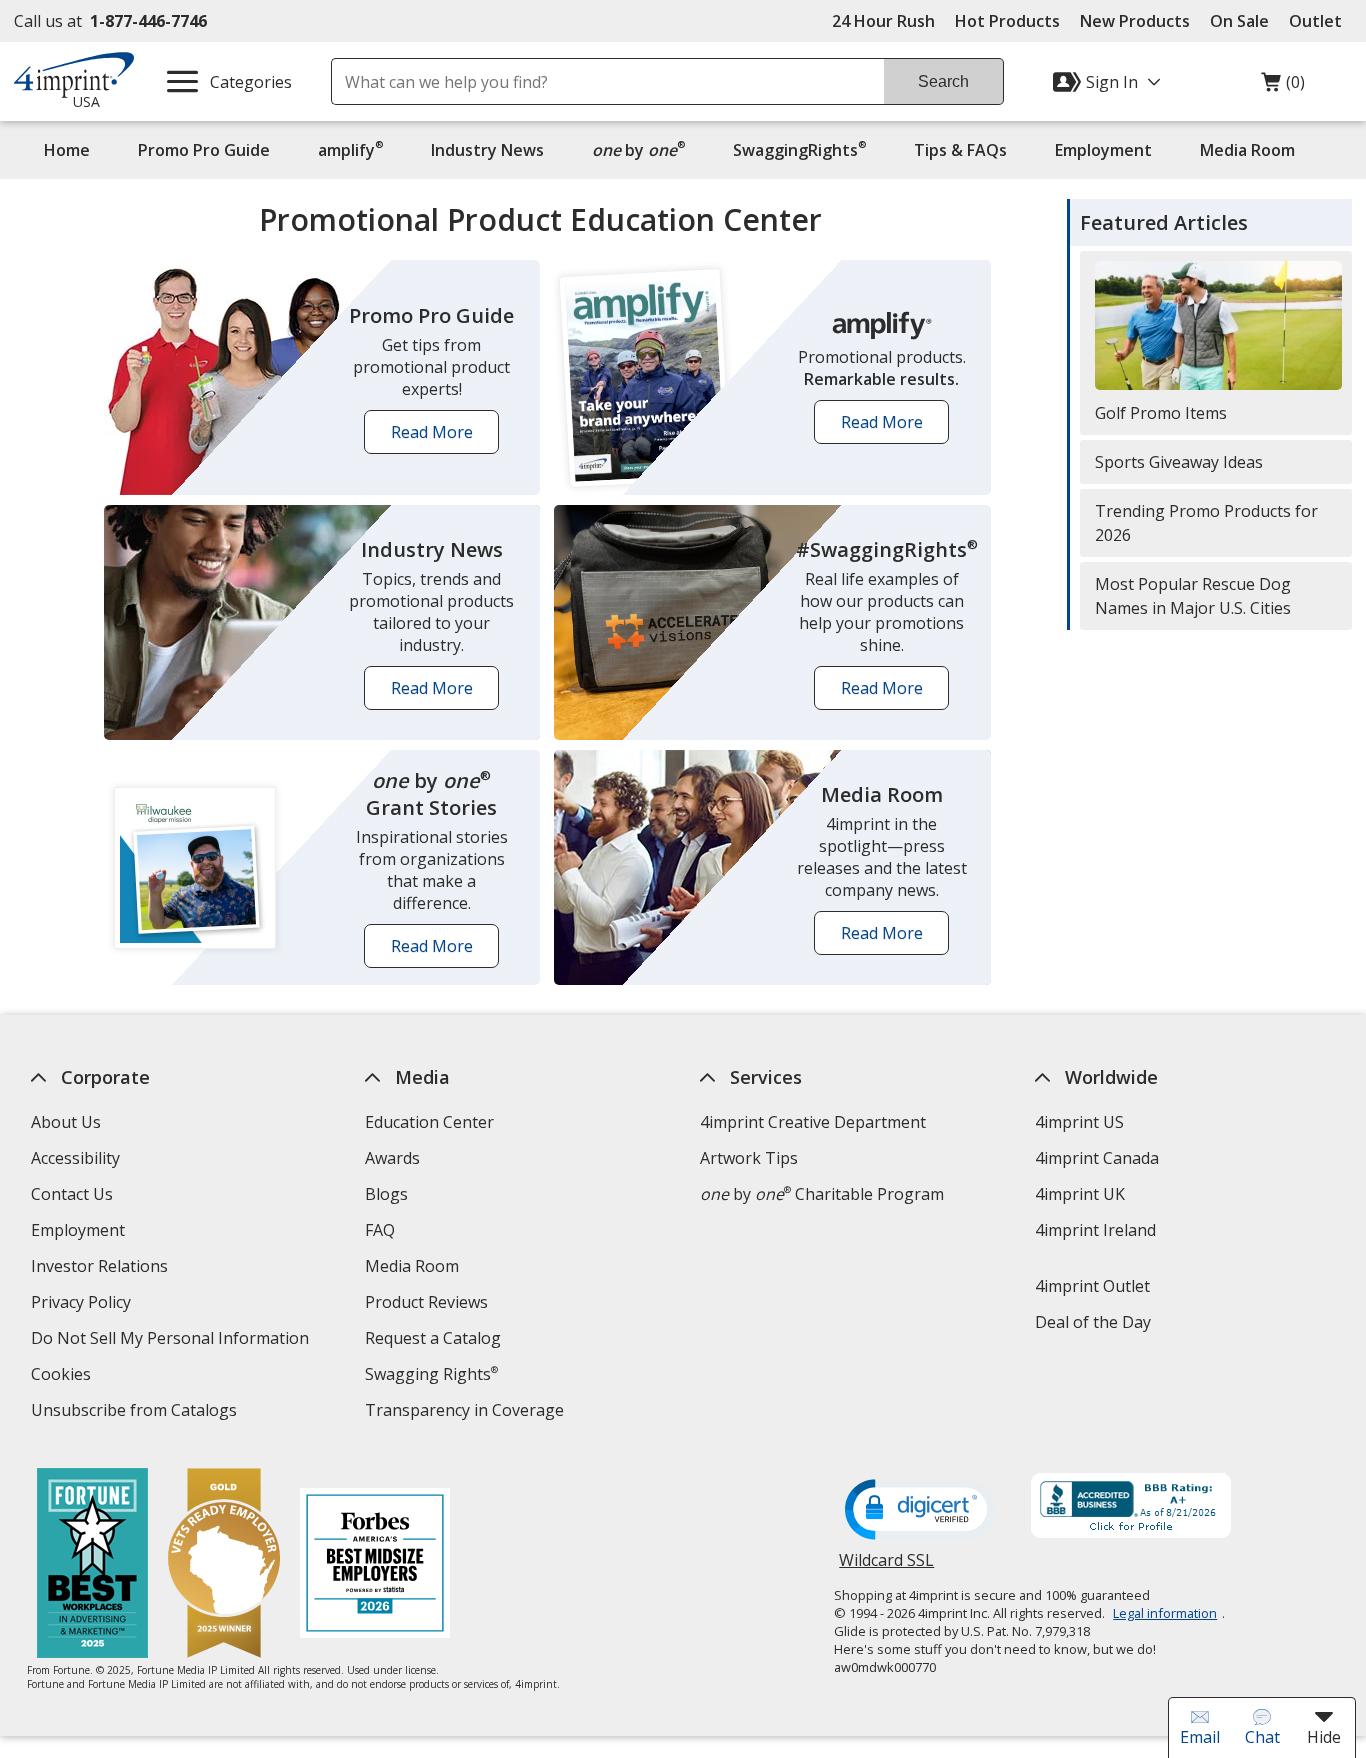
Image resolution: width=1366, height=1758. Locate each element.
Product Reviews (426, 1302)
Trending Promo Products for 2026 (1206, 523)
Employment (1103, 150)
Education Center (429, 1122)
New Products (1135, 21)
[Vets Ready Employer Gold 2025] (224, 1565)
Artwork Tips (749, 1158)
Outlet (1320, 21)
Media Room (1247, 150)
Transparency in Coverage (467, 1412)
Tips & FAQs (960, 150)
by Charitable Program (822, 1194)
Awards (392, 1158)
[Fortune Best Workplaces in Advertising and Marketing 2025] (92, 1565)
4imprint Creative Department (813, 1122)
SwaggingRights (799, 149)
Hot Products (1007, 21)
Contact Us (71, 1194)
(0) (1283, 87)
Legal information (1165, 1613)
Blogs (386, 1194)
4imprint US (1078, 1122)
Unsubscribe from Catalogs (135, 1412)
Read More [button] (438, 437)
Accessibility (74, 1158)
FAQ (380, 1230)
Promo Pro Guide (204, 150)
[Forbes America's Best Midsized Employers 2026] (375, 1565)
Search (943, 81)
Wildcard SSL (886, 1567)
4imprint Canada (1096, 1158)
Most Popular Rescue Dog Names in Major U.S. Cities (1193, 596)
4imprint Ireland (1094, 1230)
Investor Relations (101, 1268)
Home (67, 150)
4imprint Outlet (1091, 1286)
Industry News (487, 150)
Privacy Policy (82, 1304)
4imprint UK (1079, 1194)
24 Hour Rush (883, 21)
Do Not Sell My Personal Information (171, 1340)
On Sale (1239, 21)
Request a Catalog (433, 1338)
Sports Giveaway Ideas (1179, 462)
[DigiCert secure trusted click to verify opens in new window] (920, 1511)
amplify (350, 149)
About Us (65, 1122)
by (643, 149)
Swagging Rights (431, 1374)
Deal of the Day (1092, 1322)
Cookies (62, 1376)
